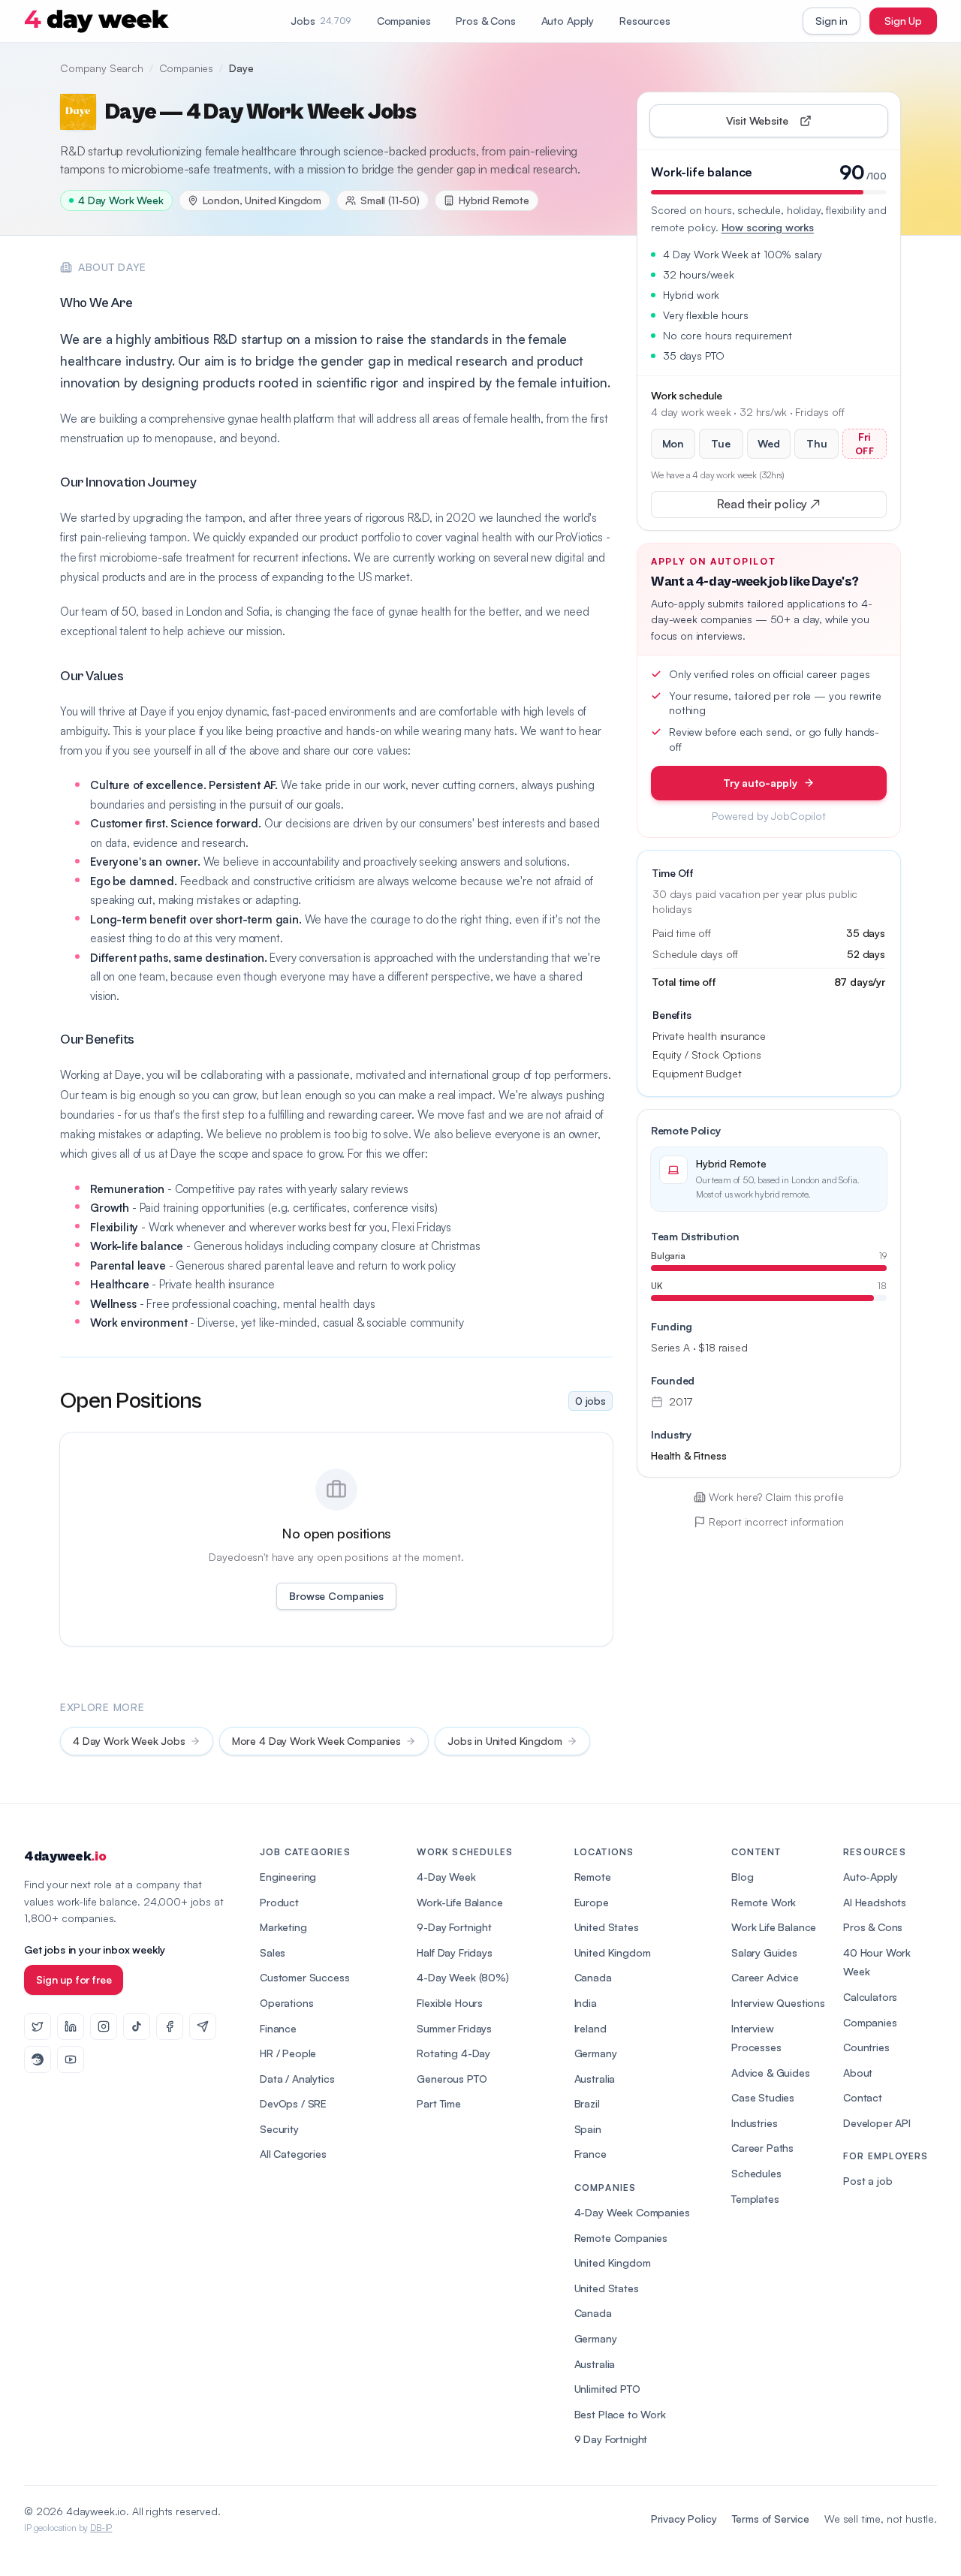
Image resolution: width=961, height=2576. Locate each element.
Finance (278, 2028)
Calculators (870, 1997)
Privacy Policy (684, 2519)
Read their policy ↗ (792, 507)
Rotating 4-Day (453, 2053)
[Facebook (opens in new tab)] (170, 2026)
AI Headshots (875, 1902)
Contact (863, 2097)
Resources (645, 21)
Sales (273, 1952)
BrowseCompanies (336, 1596)
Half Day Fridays (454, 1952)
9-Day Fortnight (454, 1927)
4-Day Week (446, 1877)
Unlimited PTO (607, 2389)
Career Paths (762, 2148)
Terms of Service (771, 2519)
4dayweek (65, 1856)
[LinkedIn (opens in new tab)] (71, 2026)
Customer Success (304, 1977)
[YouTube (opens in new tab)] (71, 2059)
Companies (404, 21)
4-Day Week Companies (632, 2212)
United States (607, 1927)
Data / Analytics (297, 2079)
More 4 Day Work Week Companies (316, 1741)
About (858, 2073)
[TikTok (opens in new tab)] (137, 2026)
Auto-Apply (870, 1877)
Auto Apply (568, 21)
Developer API (877, 2123)
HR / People (288, 2053)
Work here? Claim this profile (776, 1497)
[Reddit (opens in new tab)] (38, 2059)
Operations (286, 2003)
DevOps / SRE (293, 2103)
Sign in (831, 21)
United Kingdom (613, 1952)
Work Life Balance (774, 1927)
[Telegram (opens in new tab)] (203, 2026)
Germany (596, 2053)
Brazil (587, 2103)
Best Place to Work (620, 2414)
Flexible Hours (450, 2003)
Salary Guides (764, 1952)
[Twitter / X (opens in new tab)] (38, 2026)
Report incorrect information (777, 1521)
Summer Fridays (454, 2028)
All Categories (293, 2154)
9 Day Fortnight (611, 2439)
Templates (755, 2199)
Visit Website (792, 124)
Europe (592, 1902)
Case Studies (763, 2097)
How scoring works (768, 227)
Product (279, 1902)
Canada (593, 1977)
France (590, 2154)
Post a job (868, 2181)
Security (279, 2129)
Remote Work (764, 1902)
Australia (595, 2079)
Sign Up (903, 21)
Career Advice (765, 1977)
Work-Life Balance (459, 1902)
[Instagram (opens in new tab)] (104, 2026)
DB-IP (101, 2528)
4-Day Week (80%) (462, 1977)
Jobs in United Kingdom (505, 1741)
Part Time (439, 2103)
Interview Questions (778, 2003)
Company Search (102, 68)
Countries (866, 2047)
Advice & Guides (771, 2073)
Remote (593, 1877)
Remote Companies (621, 2238)
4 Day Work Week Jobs (129, 1741)
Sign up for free (74, 1979)
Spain (588, 2129)
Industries (754, 2123)
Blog (742, 1877)
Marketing (283, 1927)
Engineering (288, 1877)
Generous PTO (452, 2079)
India (586, 2003)
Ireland (590, 2028)
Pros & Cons (485, 21)
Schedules (756, 2173)
